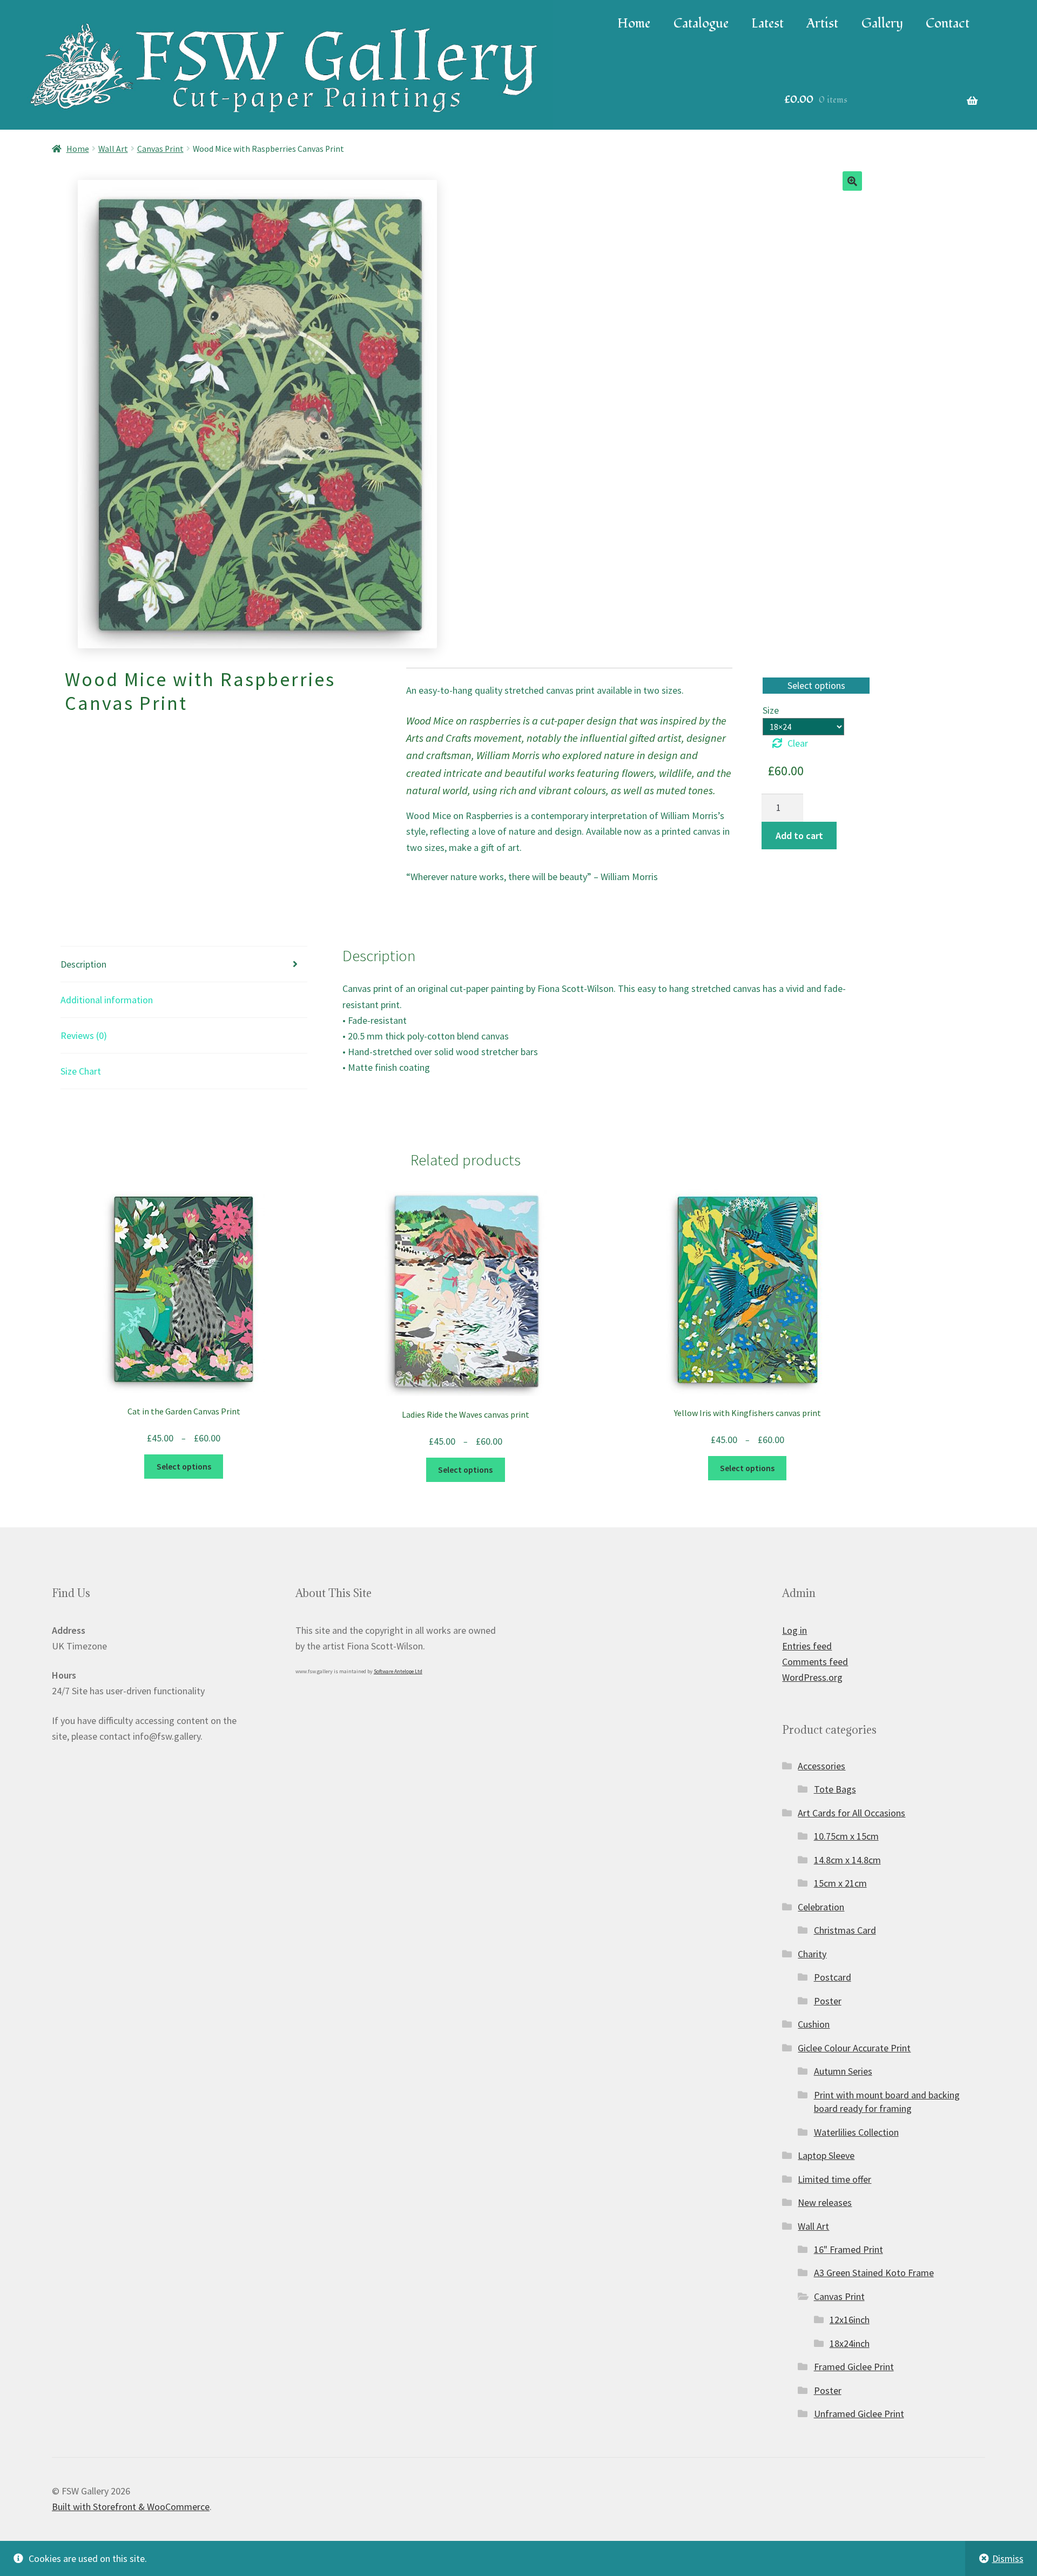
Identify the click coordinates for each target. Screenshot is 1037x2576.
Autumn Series (843, 2071)
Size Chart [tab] (81, 1071)
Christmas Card (845, 1930)
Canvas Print (160, 149)
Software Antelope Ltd (398, 1671)
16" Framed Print (849, 2249)
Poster (828, 2001)
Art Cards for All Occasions (851, 1813)
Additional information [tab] (107, 1000)
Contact (948, 24)
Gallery (882, 24)
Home (634, 24)
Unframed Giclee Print (859, 2414)
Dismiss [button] (1008, 2558)
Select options (184, 1467)
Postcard (833, 1977)
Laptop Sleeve (826, 2155)
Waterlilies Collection (856, 2132)
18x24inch (850, 2343)
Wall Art (113, 149)
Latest (767, 24)
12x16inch (850, 2320)
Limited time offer (834, 2179)
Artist (822, 24)
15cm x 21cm (840, 1883)
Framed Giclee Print (854, 2367)
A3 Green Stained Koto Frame (874, 2273)
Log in (794, 1630)
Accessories (821, 1766)
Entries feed (807, 1646)
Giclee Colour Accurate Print (854, 2048)
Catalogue (701, 24)
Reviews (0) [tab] (84, 1035)
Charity (812, 1954)
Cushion (814, 2024)
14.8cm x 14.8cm (847, 1860)
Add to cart (799, 836)
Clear (798, 743)
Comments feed (815, 1662)
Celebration (821, 1907)
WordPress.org (812, 1677)
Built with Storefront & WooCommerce (131, 2507)
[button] (852, 181)
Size (771, 710)
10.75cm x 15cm (846, 1836)
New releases (825, 2202)
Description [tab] (83, 964)
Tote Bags (835, 1789)
